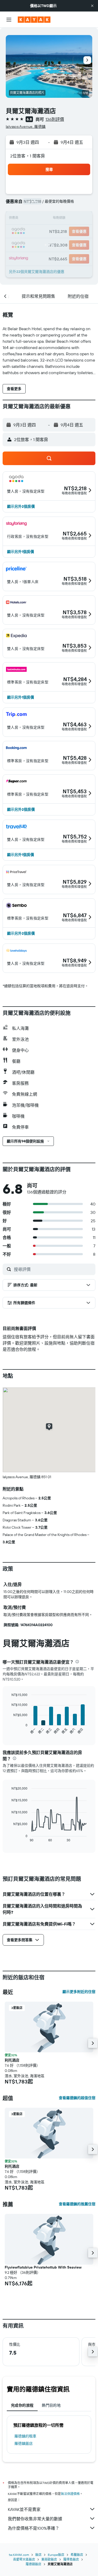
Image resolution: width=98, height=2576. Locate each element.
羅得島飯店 (71, 2559)
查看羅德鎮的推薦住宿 (77, 2204)
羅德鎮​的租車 (25, 2436)
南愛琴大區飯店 (24, 2559)
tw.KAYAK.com (19, 2555)
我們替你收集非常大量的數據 (35, 2519)
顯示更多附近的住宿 (79, 1992)
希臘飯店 (77, 2555)
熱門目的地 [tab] (51, 2405)
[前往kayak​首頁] (34, 20)
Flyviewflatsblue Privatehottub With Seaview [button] (43, 2267)
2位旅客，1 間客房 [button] (28, 156)
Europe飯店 (56, 2555)
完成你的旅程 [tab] (22, 2405)
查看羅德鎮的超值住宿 (77, 2098)
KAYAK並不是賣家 (24, 2509)
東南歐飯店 (49, 2559)
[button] (92, 6)
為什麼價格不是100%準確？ (34, 2528)
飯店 (38, 2555)
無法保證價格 (70, 2494)
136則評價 (55, 119)
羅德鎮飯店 (24, 2443)
